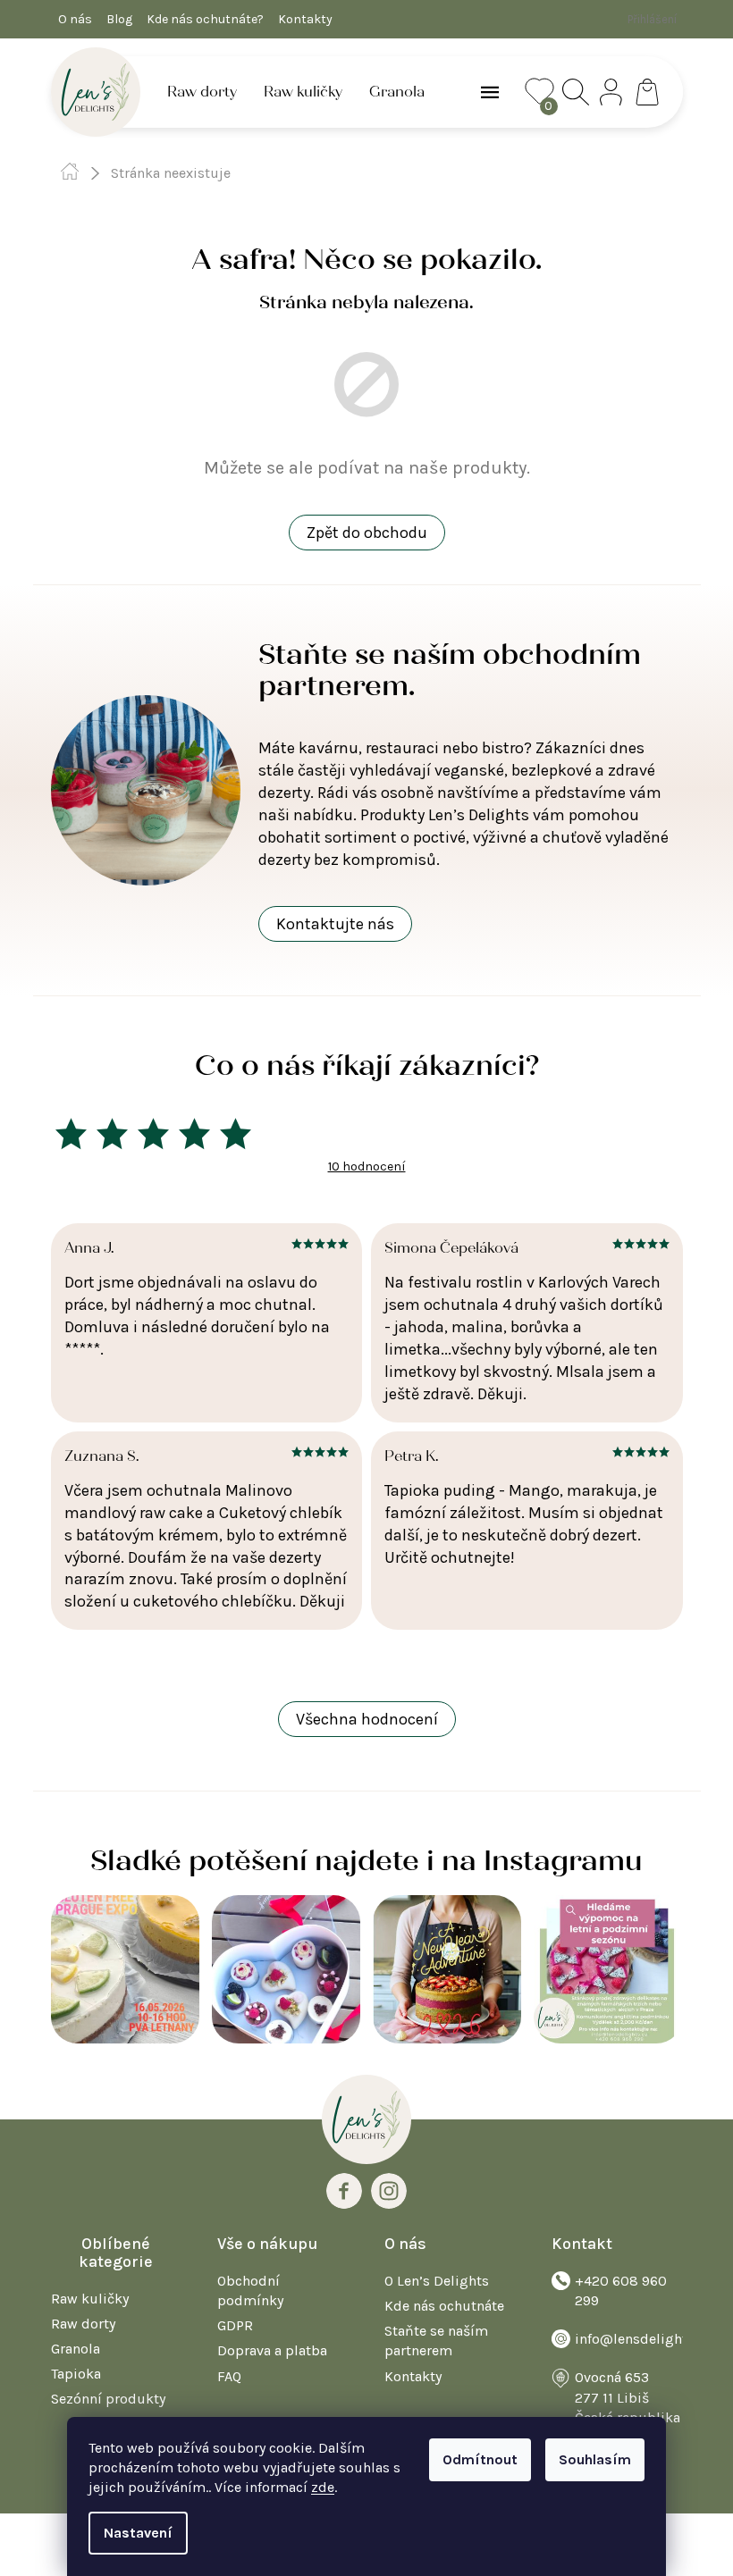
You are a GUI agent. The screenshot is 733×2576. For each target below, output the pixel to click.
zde (323, 2487)
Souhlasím (595, 2459)
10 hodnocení (367, 1166)
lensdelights (389, 2191)
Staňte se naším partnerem (436, 2341)
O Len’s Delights (437, 2281)
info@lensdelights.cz (643, 2339)
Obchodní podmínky (250, 2291)
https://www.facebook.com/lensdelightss (344, 2191)
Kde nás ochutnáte (444, 2306)
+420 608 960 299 (621, 2291)
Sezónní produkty (108, 2399)
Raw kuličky (90, 2299)
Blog (119, 19)
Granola (76, 2349)
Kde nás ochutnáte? (205, 19)
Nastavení (138, 2533)
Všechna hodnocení (367, 1719)
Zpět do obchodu (367, 533)
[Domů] (70, 172)
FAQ (229, 2376)
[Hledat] (576, 92)
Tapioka (76, 2374)
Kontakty (305, 19)
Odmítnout (480, 2459)
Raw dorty (83, 2324)
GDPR (235, 2325)
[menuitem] (202, 92)
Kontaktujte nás (335, 924)
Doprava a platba (272, 2350)
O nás (75, 19)
